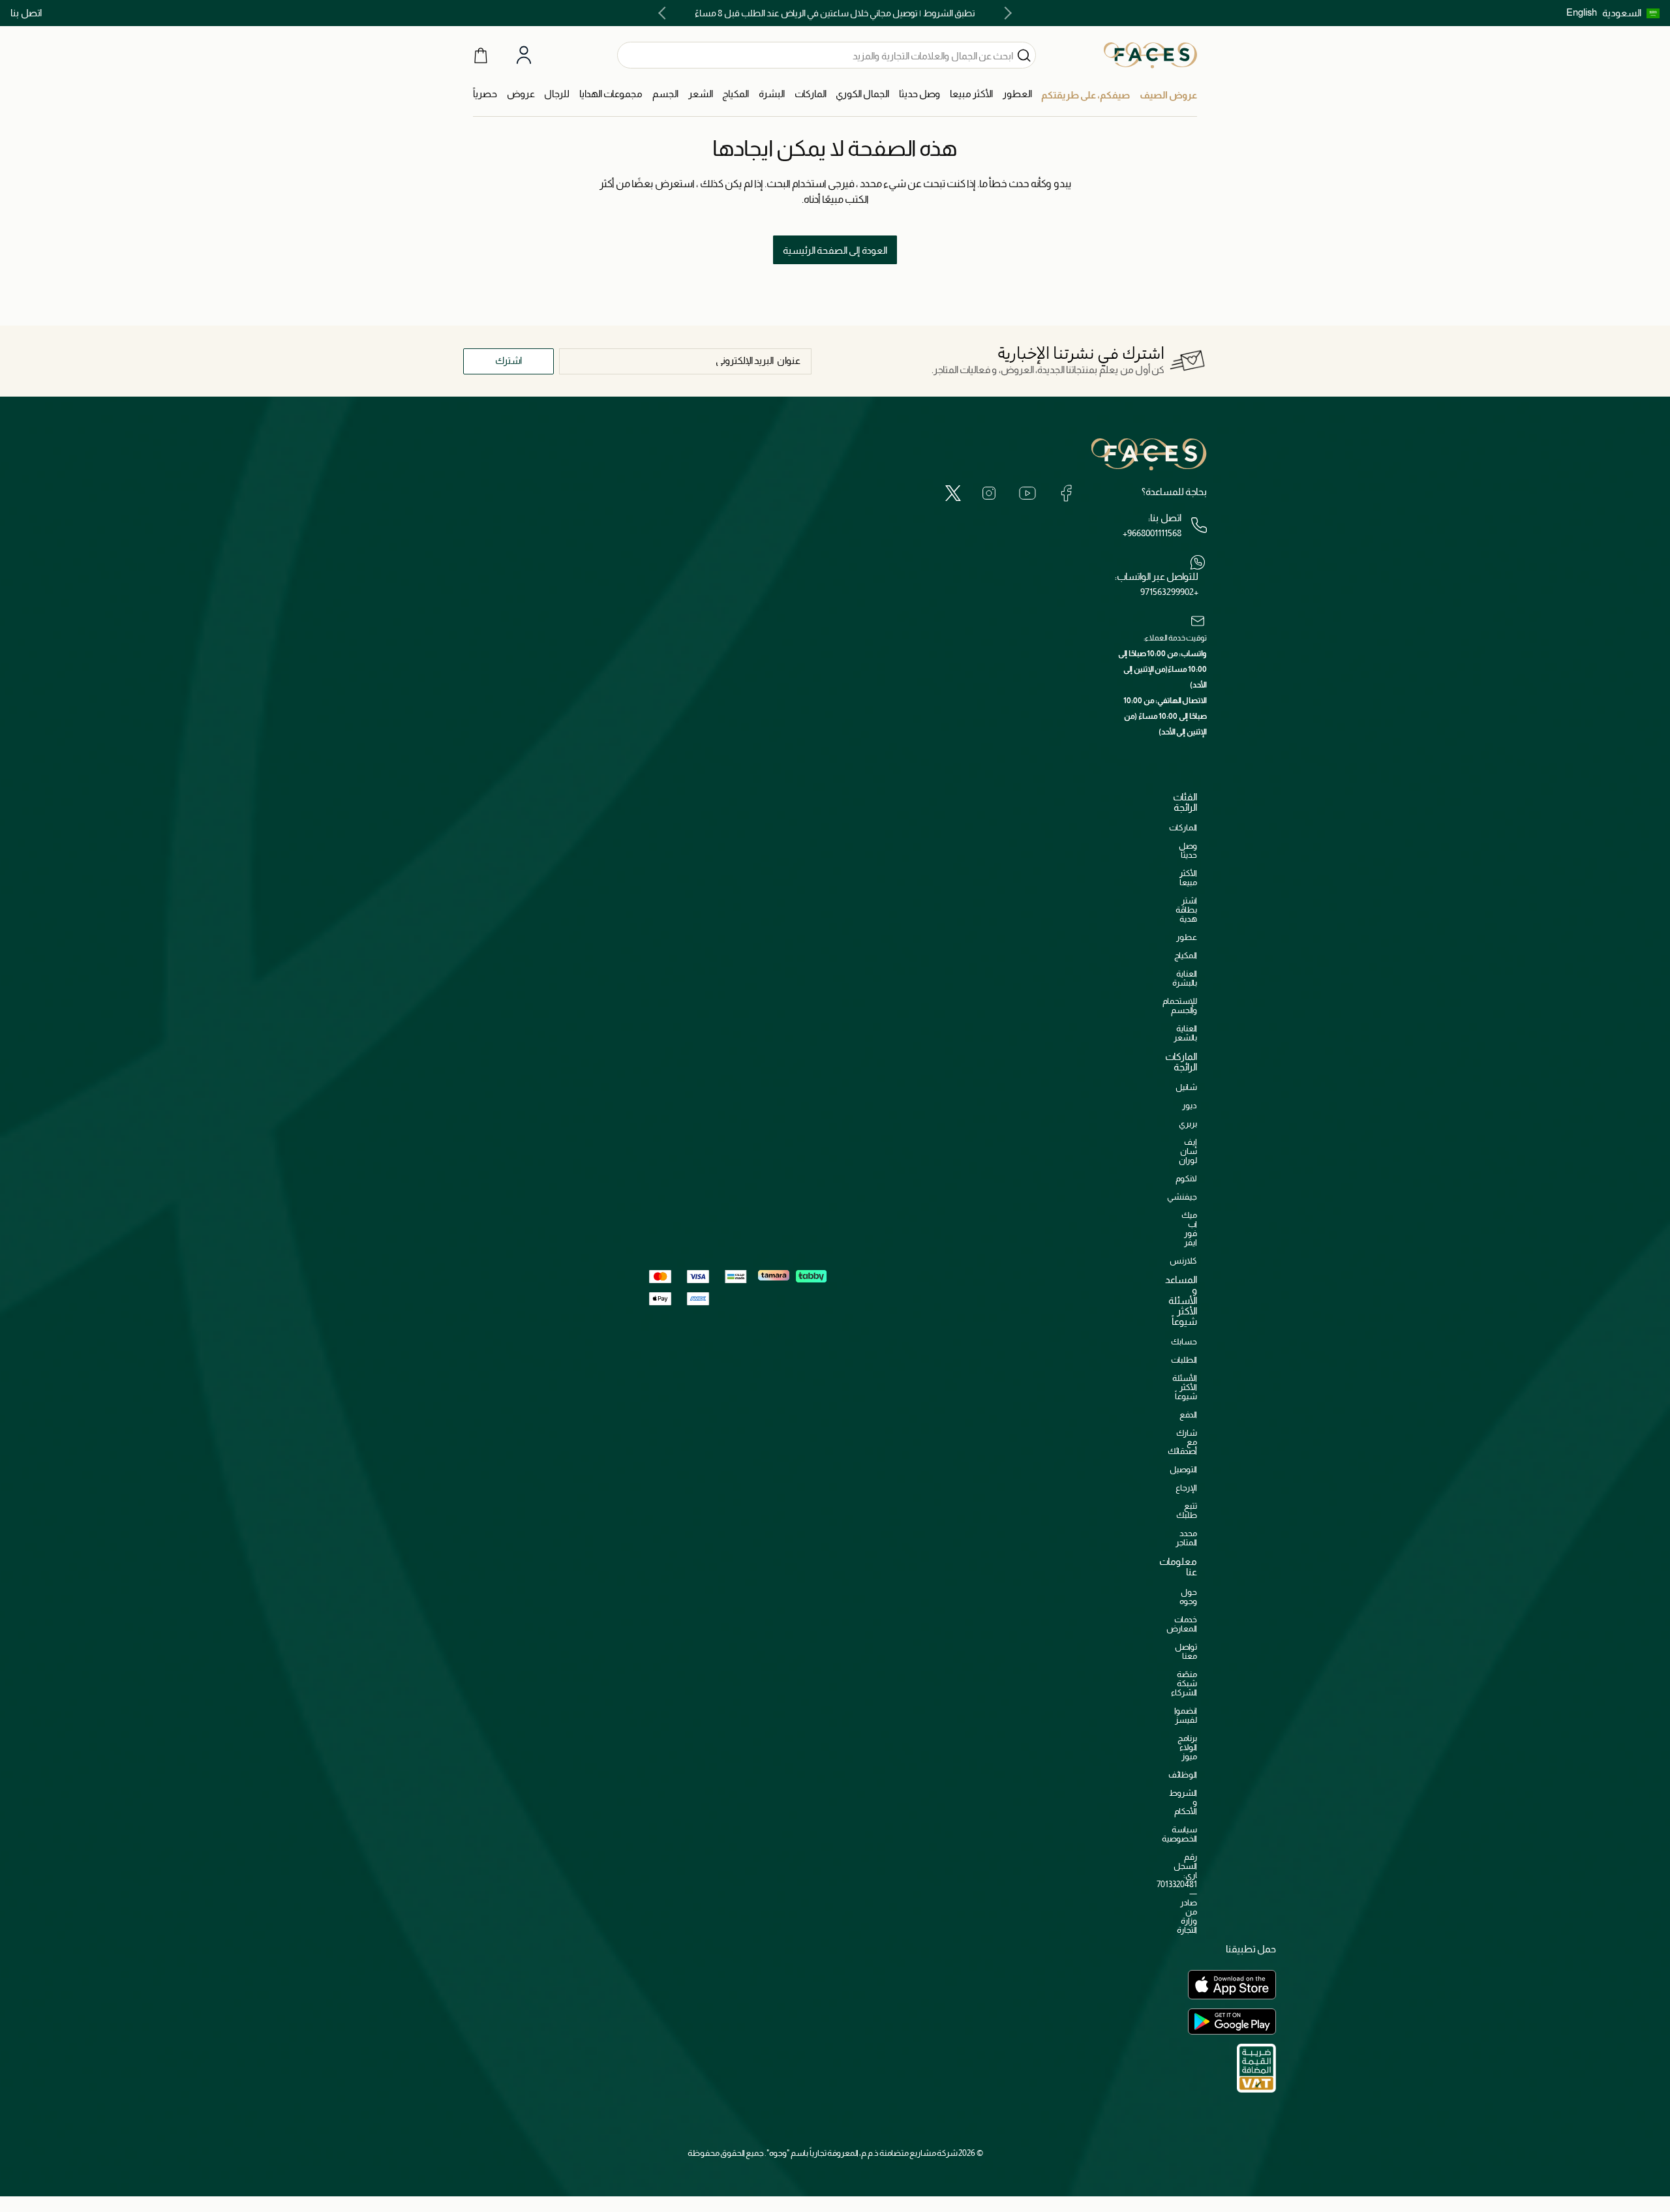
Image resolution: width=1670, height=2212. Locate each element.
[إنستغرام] (989, 493)
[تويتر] (953, 493)
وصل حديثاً (1188, 850)
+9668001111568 (1152, 533)
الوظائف (1183, 1775)
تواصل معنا (1186, 1651)
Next (665, 13)
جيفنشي (1182, 1197)
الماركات (1183, 827)
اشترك (509, 360)
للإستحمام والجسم (1180, 1006)
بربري (1188, 1124)
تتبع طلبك (1187, 1510)
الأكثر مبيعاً (1188, 878)
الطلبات (1184, 1360)
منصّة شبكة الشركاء (1184, 1683)
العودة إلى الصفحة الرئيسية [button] (835, 250)
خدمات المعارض (1182, 1624)
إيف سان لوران (1188, 1151)
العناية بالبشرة (1185, 978)
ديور (1190, 1105)
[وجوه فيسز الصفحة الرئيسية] (1150, 55)
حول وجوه (1188, 1597)
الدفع (1188, 1415)
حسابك (1184, 1341)
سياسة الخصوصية (1179, 1834)
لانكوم (1186, 1178)
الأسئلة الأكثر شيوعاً (1185, 1387)
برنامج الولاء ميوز (1187, 1747)
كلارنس (1183, 1261)
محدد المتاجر (1186, 1538)
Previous (1005, 13)
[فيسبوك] (1066, 493)
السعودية (1622, 13)
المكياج (1186, 955)
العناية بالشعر (1185, 1033)
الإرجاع (1186, 1488)
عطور (1187, 937)
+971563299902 (1169, 592)
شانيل (1186, 1087)
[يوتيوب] (1027, 493)
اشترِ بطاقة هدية (1186, 910)
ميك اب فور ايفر (1189, 1229)
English (1582, 12)
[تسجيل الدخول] (524, 55)
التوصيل (1183, 1469)
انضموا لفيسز (1186, 1715)
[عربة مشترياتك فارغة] (481, 55)
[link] (811, 94)
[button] (1631, 13)
